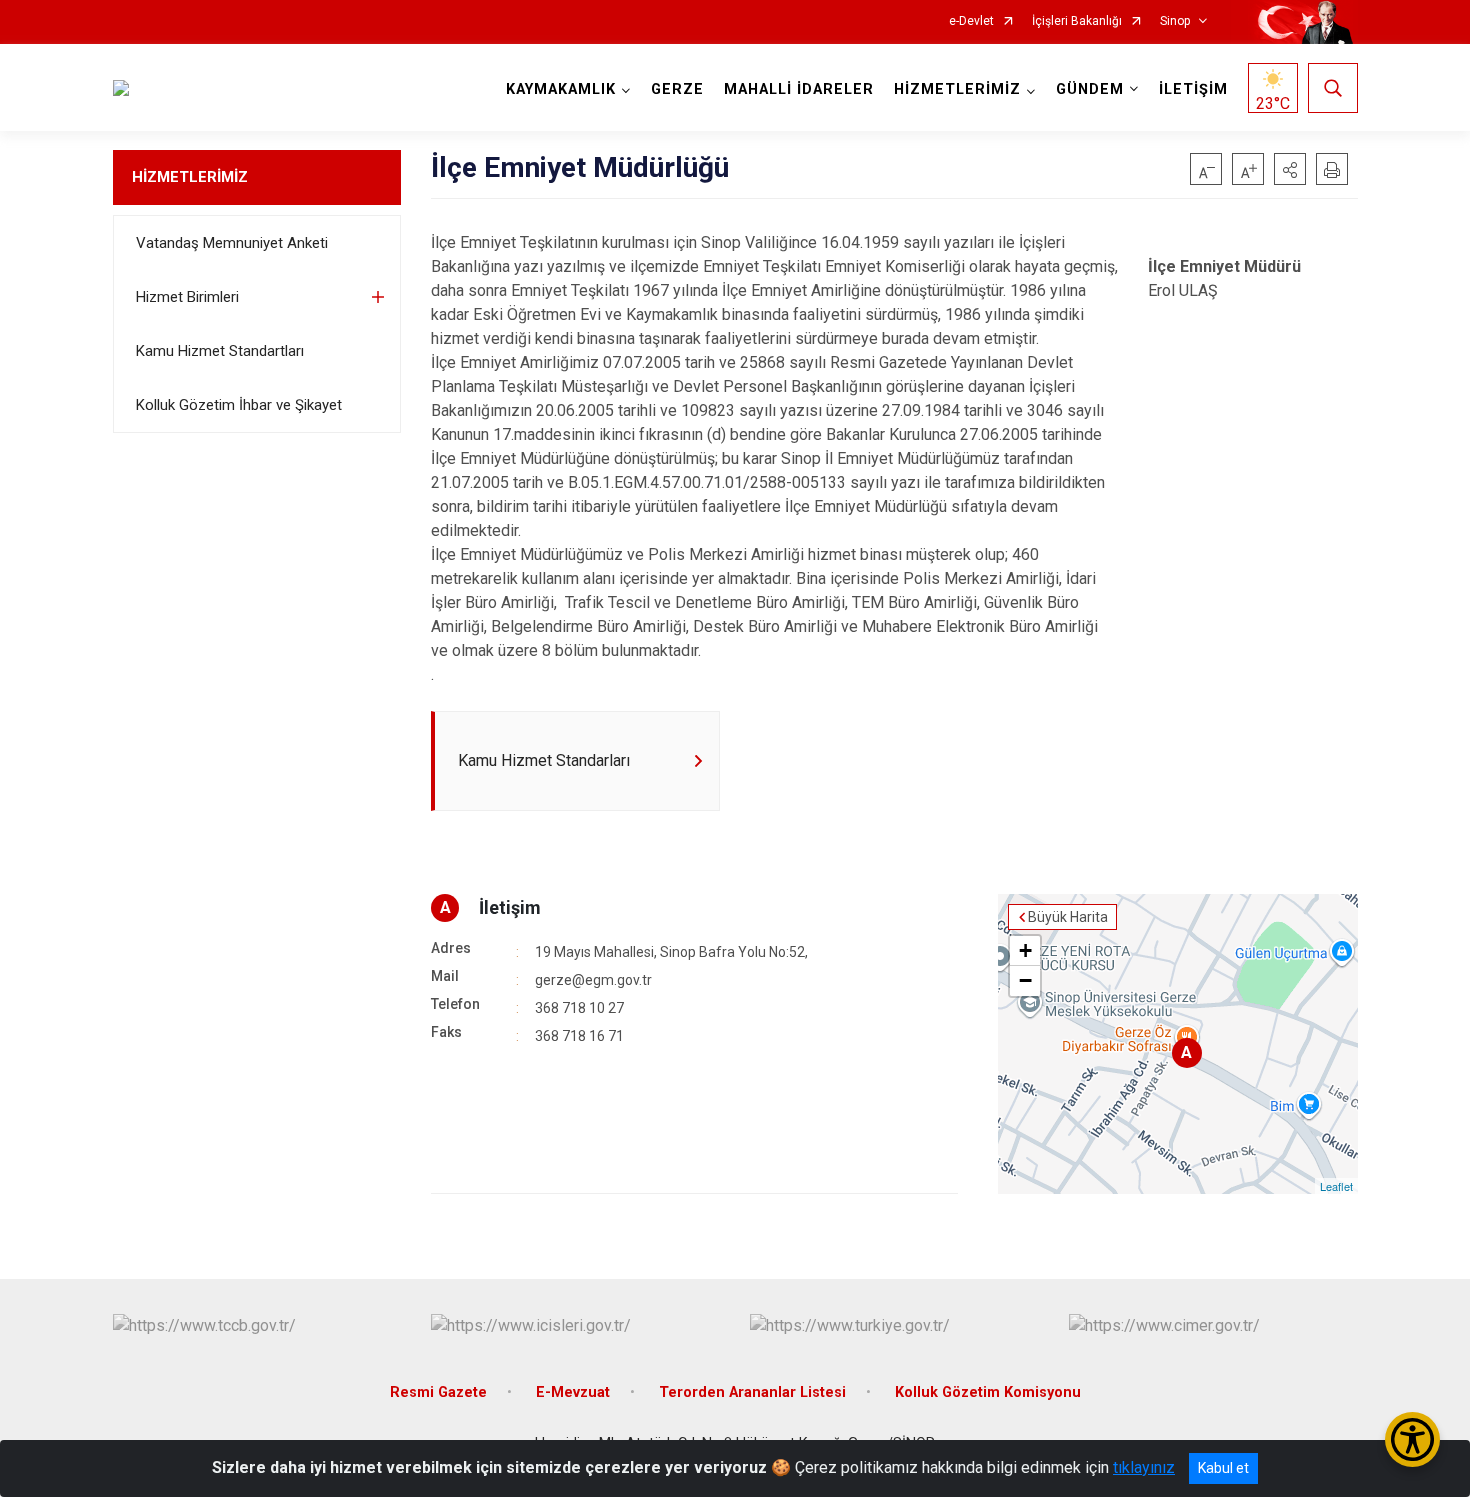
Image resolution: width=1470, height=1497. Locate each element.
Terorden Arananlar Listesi (752, 1392)
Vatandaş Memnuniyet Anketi (232, 243)
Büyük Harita (1068, 917)
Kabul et (1223, 1468)
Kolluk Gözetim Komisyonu (988, 1392)
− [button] (1025, 980)
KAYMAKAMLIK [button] (561, 89)
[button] (1290, 169)
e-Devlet (971, 21)
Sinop (1175, 21)
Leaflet (1336, 1186)
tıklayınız (1144, 1467)
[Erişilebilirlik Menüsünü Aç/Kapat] (1412, 1439)
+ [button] (1025, 950)
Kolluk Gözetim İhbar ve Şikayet (239, 405)
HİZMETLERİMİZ (190, 177)
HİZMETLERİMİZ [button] (957, 89)
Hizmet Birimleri (187, 297)
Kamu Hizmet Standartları (220, 351)
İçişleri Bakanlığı (1077, 21)
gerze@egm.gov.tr (593, 980)
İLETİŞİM (1193, 89)
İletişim (510, 907)
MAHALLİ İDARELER (799, 89)
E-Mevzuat (573, 1392)
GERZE (677, 89)
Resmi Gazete (438, 1392)
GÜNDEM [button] (1090, 89)
